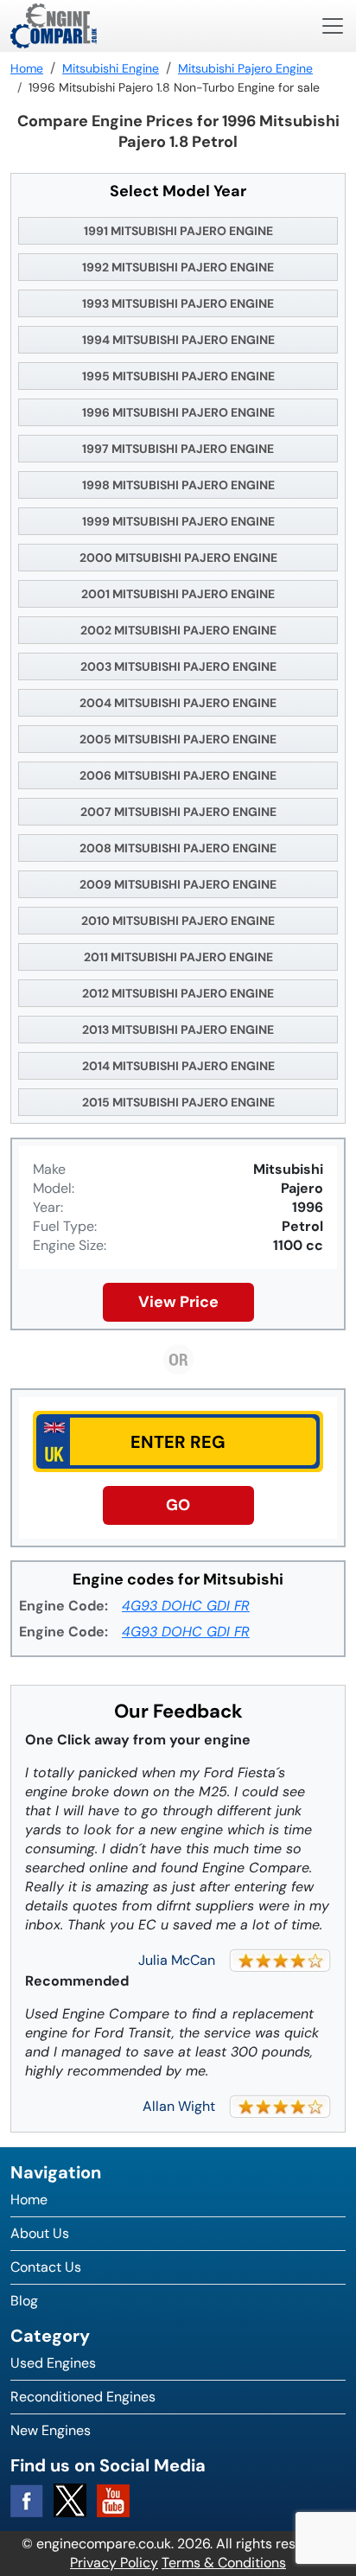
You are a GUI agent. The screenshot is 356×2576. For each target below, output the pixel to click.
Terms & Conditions (224, 2563)
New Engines (51, 2430)
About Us (40, 2233)
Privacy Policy (114, 2563)
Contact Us (46, 2267)
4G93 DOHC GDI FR (186, 1606)
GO (178, 1505)
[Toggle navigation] (333, 26)
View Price (178, 1302)
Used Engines (53, 2363)
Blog (24, 2301)
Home (29, 2200)
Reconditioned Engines (83, 2397)
